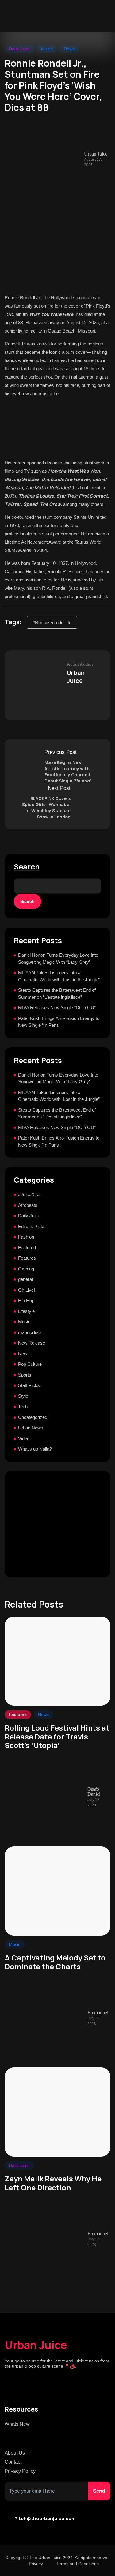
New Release (32, 1343)
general (25, 1279)
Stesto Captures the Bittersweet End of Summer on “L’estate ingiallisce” (57, 994)
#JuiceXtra (29, 1194)
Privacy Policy (20, 2471)
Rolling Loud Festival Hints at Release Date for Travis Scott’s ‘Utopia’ (57, 1737)
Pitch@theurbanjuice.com (45, 2518)
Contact (13, 2462)
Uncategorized (33, 1417)
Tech (23, 1406)
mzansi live (29, 1332)
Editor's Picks (32, 1226)
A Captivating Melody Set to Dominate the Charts (55, 1962)
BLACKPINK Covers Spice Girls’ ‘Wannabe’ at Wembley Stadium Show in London (46, 807)
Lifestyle (26, 1311)
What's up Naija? (35, 1449)
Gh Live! (27, 1290)
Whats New (17, 2424)
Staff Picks (29, 1385)
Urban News (31, 1428)
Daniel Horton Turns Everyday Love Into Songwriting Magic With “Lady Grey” (58, 959)
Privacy (36, 2564)
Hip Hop (26, 1300)
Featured (27, 1248)
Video (24, 1438)
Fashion (26, 1237)
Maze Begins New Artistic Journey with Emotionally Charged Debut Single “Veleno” (68, 772)
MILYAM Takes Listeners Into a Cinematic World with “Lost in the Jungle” (59, 976)
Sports (25, 1375)
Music (47, 49)
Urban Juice (36, 2345)
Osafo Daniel (94, 1792)
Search (27, 867)
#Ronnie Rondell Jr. (52, 622)
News (69, 49)
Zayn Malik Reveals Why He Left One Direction (53, 2183)
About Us (15, 2453)
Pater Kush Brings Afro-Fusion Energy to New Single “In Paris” (59, 1022)
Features (27, 1258)
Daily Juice (19, 49)
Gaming (26, 1269)
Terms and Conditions (78, 2564)
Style (23, 1396)
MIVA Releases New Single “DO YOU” (57, 1008)
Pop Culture (30, 1364)
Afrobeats (28, 1205)
